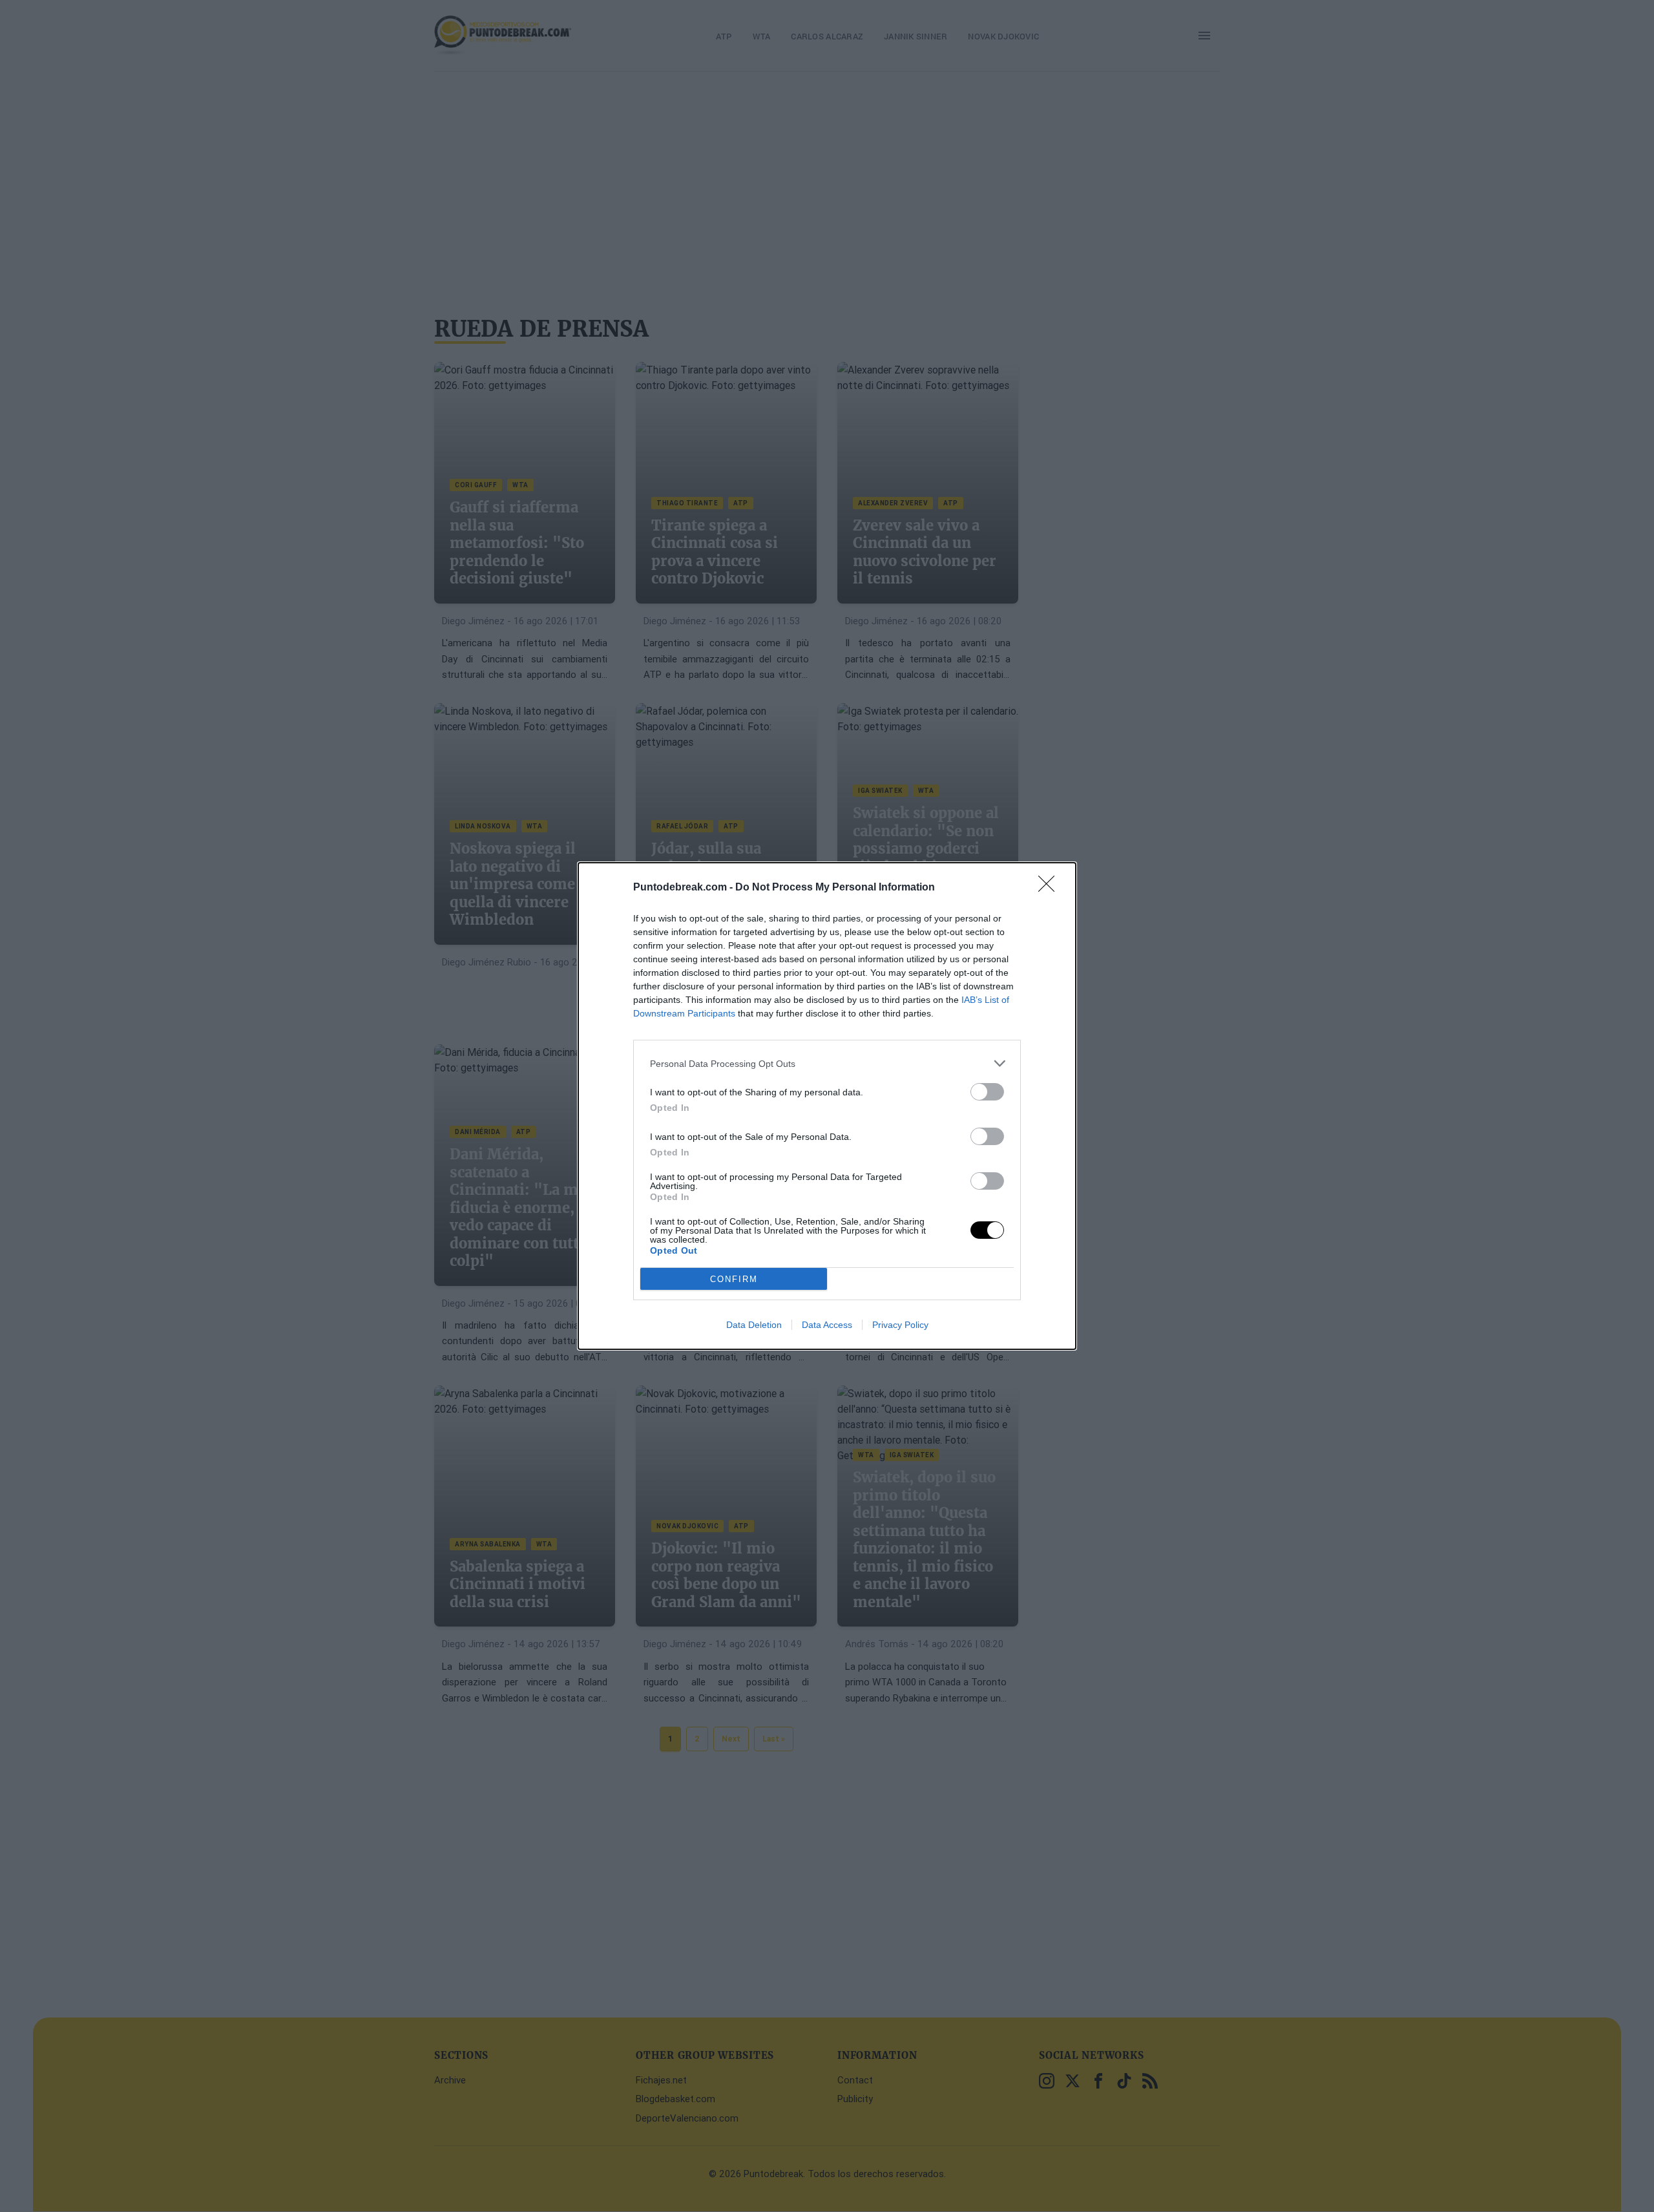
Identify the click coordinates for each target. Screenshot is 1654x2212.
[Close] (1051, 888)
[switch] (987, 1092)
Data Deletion (754, 1325)
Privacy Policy (900, 1325)
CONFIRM (734, 1279)
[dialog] (827, 1106)
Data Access (827, 1325)
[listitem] (827, 1063)
